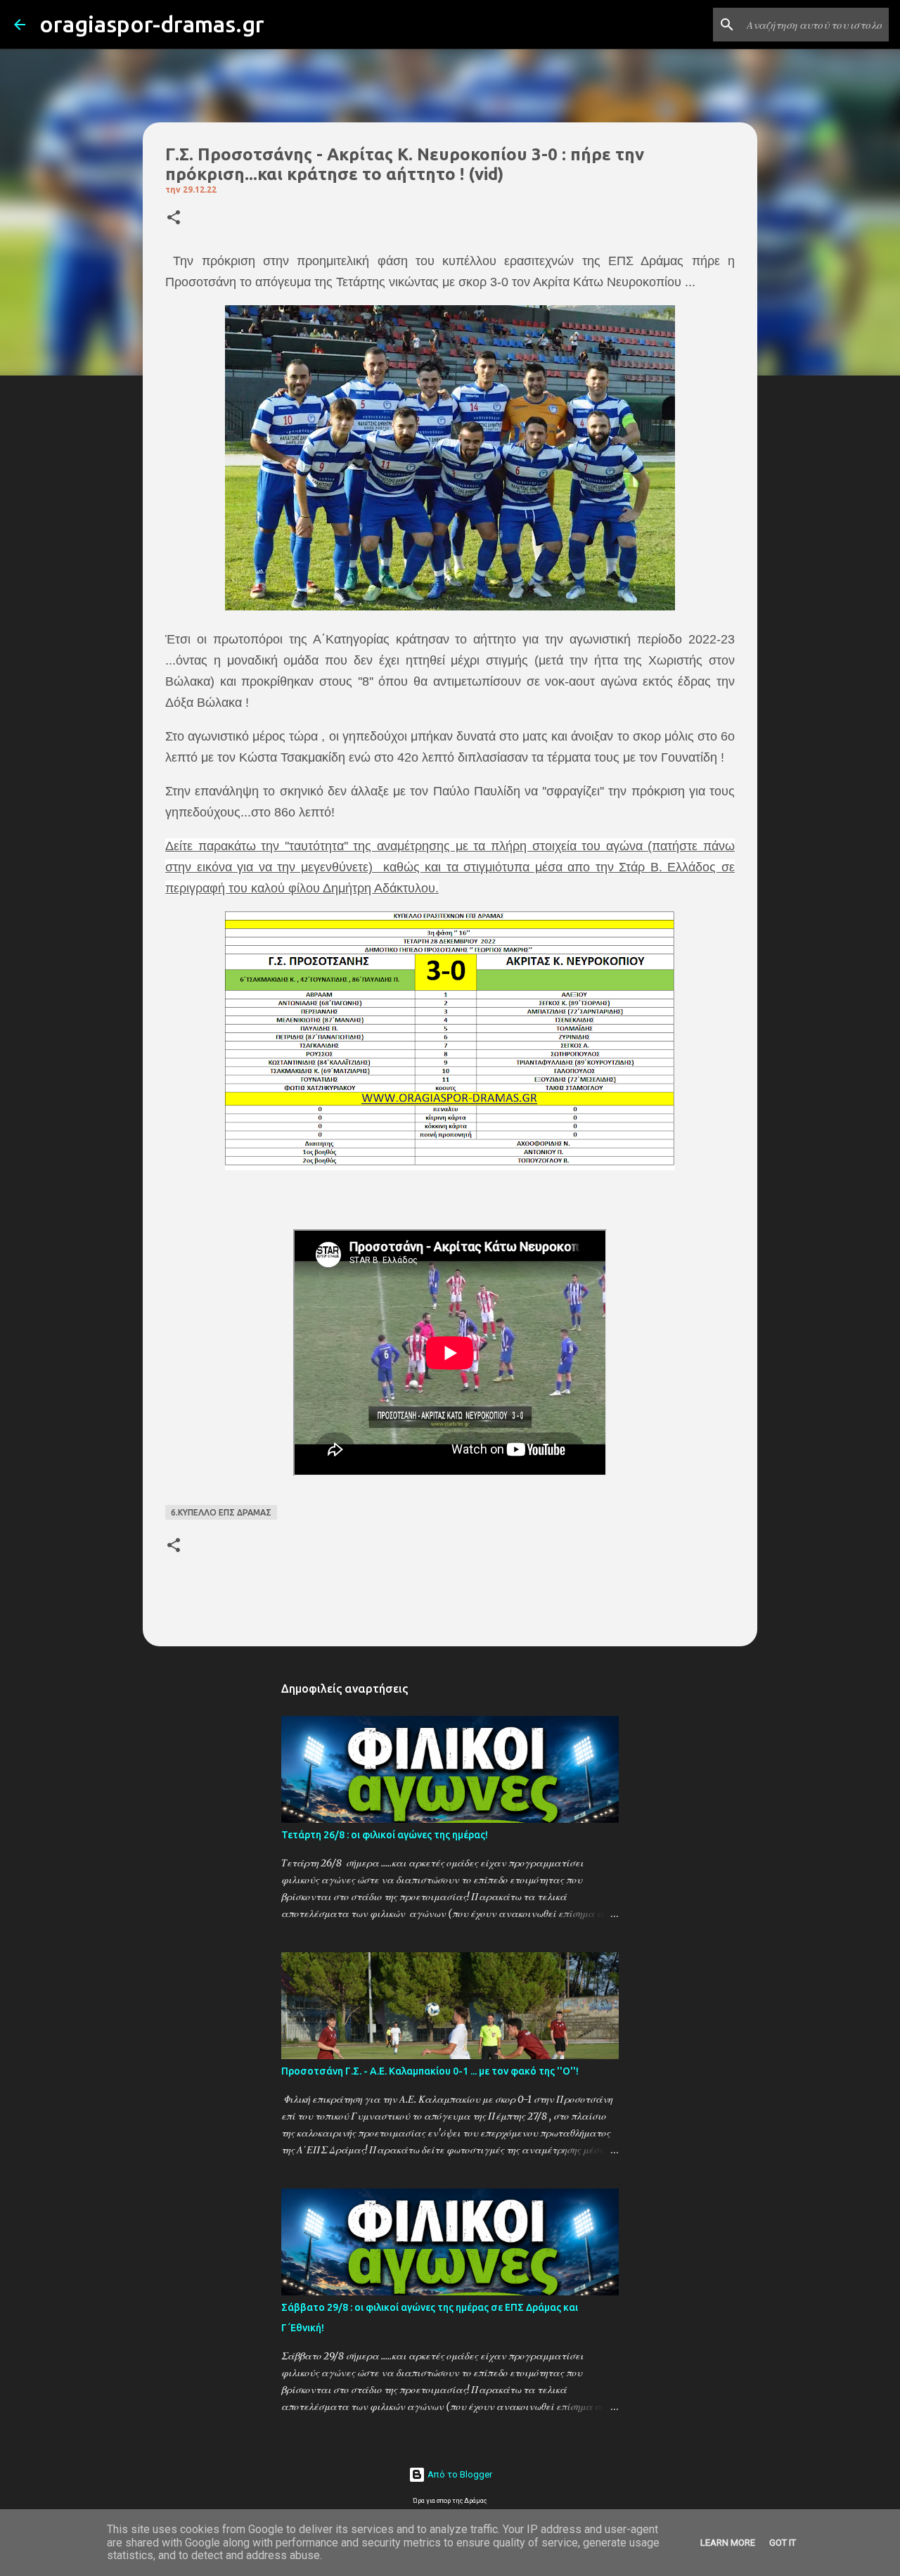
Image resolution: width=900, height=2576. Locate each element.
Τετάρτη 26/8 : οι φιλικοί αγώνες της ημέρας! (385, 1835)
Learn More (728, 2543)
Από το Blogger (459, 2474)
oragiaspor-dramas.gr (152, 24)
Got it (783, 2543)
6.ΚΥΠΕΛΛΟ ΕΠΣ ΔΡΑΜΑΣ (221, 1512)
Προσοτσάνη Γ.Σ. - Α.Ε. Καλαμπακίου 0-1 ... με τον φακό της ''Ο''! (430, 2071)
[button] (174, 218)
